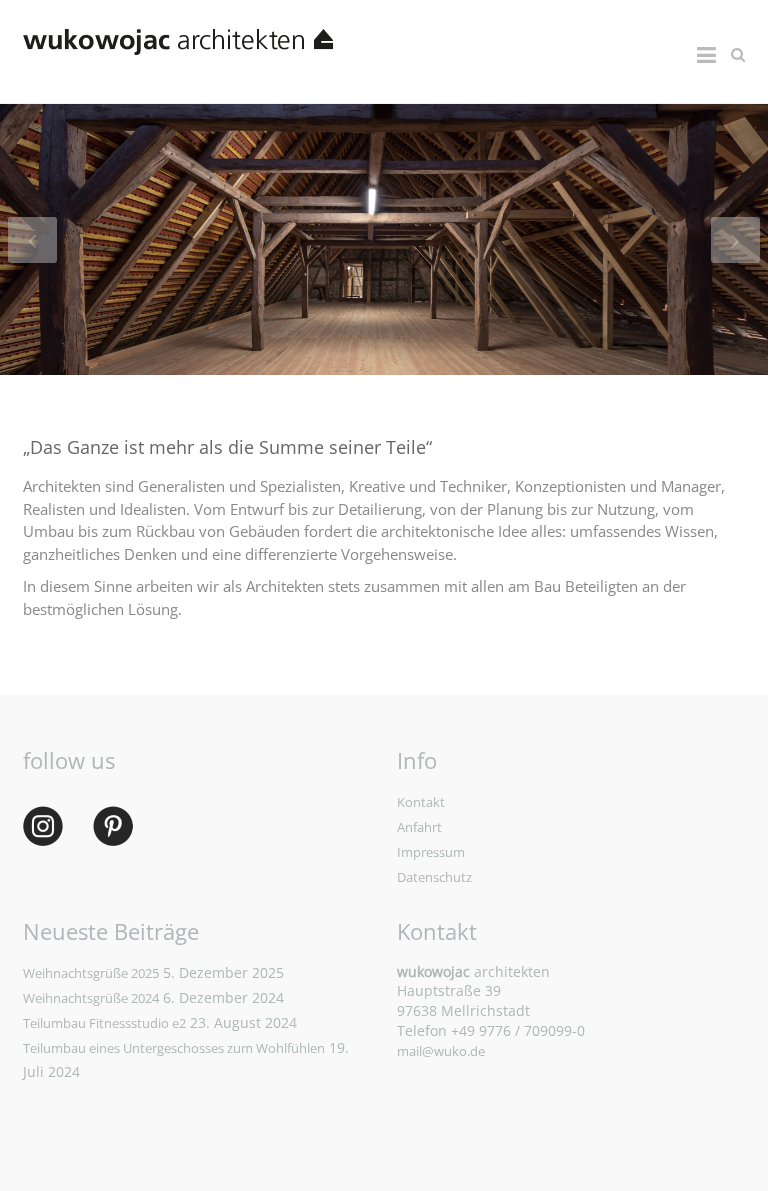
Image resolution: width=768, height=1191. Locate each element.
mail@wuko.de (441, 1051)
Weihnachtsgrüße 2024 (91, 998)
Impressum (431, 852)
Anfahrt (419, 827)
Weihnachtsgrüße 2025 (91, 973)
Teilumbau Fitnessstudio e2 (104, 1023)
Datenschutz (434, 877)
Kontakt (421, 802)
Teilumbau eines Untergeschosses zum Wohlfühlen (174, 1048)
